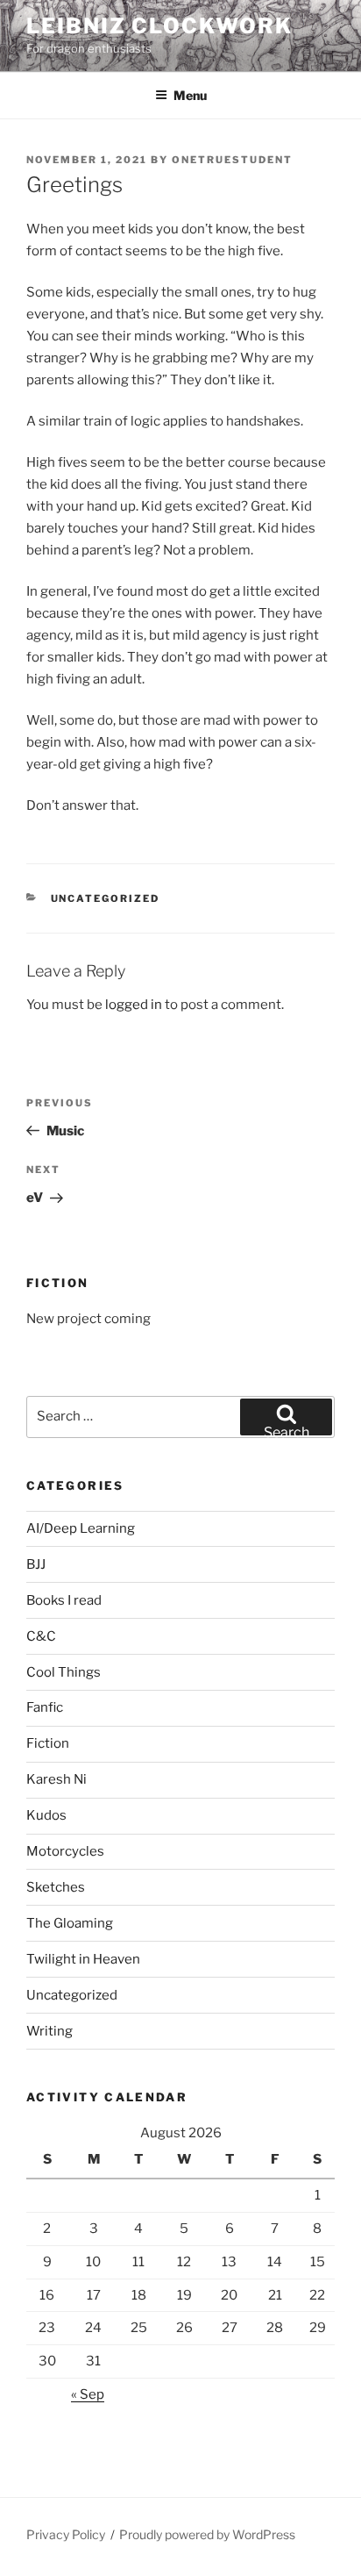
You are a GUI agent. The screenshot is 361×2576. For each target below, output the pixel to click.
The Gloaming (70, 1923)
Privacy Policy (66, 2534)
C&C (41, 1636)
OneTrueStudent (232, 160)
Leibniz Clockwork (159, 26)
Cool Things (64, 1672)
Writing (50, 2031)
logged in (134, 1005)
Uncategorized (106, 898)
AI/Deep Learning (81, 1528)
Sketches (56, 1887)
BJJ (36, 1564)
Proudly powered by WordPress (207, 2534)
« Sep (88, 2394)
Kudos (46, 1815)
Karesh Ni (57, 1779)
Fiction (48, 1743)
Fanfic (45, 1707)
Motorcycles (65, 1851)
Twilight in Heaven (83, 1959)
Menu (190, 95)
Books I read (64, 1600)
